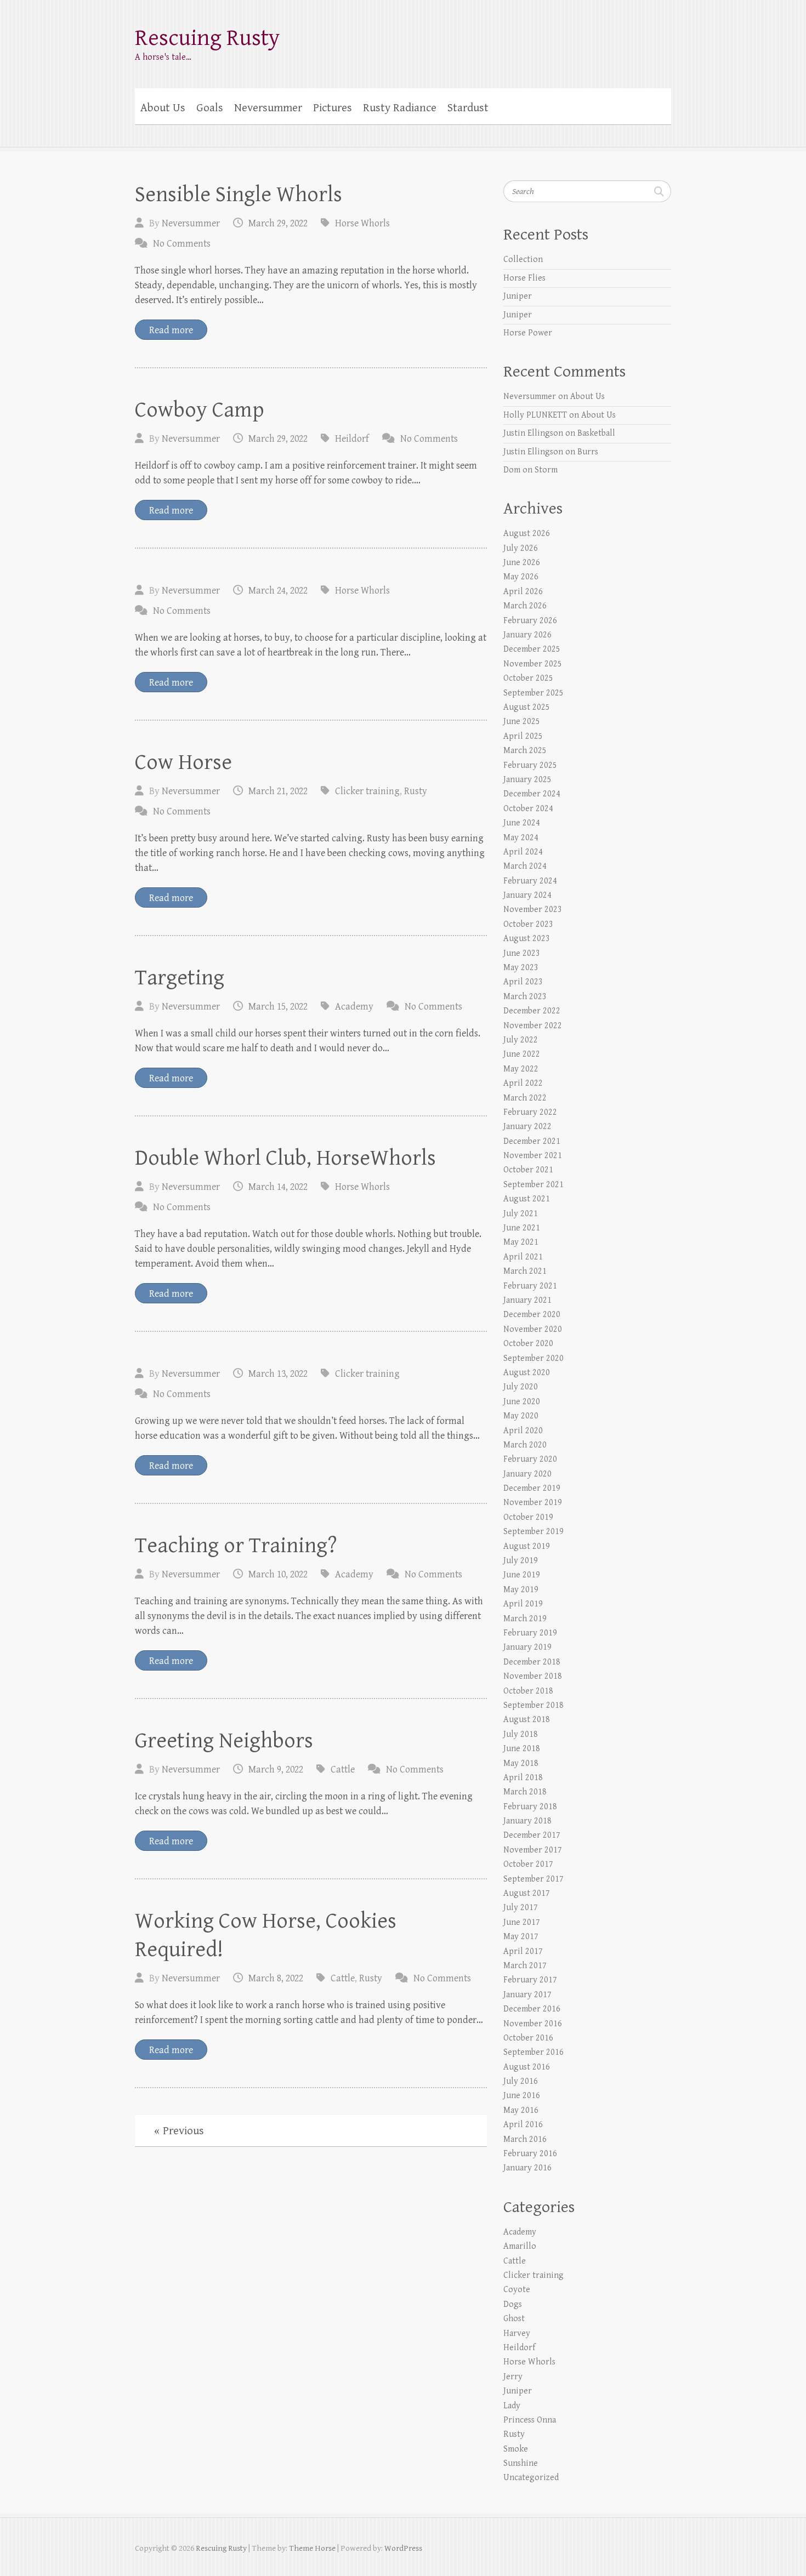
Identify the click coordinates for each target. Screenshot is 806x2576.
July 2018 (521, 1734)
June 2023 (522, 953)
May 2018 (521, 1763)
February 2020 (530, 1459)
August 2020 (527, 1373)
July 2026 (521, 548)
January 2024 (527, 895)
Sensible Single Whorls (239, 195)
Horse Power (528, 333)
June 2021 (522, 1228)
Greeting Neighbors (224, 1741)
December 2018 (532, 1662)
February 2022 (530, 1112)
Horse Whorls (362, 223)
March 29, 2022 (278, 223)
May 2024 (521, 838)
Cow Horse (183, 762)
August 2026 (527, 534)
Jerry (513, 2377)
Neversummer (268, 108)
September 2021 (533, 1185)
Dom (512, 470)
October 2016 (528, 2038)
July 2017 (521, 1908)
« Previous (179, 2131)
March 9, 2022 (276, 1769)
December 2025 (532, 649)
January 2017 (527, 1995)
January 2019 (527, 1647)
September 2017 (533, 1879)
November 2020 (533, 1329)
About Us (163, 108)
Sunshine (521, 2463)
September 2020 (533, 1358)
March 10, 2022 (278, 1574)
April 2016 (523, 2125)
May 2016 (521, 2110)
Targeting (180, 978)
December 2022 (532, 1011)
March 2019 (525, 1619)
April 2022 (523, 1083)
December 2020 (532, 1315)
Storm (546, 470)
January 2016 (527, 2168)
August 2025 (527, 707)
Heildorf (352, 439)
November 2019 (533, 1503)
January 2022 (527, 1127)
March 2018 (525, 1792)
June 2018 (522, 1749)
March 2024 (525, 866)
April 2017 (523, 1951)
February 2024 (530, 881)
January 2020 (527, 1474)
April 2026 (523, 592)
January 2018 (527, 1821)
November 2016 (533, 2024)
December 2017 (532, 1835)
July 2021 (521, 1214)
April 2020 (523, 1431)
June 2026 (522, 563)
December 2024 (532, 794)
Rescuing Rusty (208, 38)
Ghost (514, 2319)
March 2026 (525, 606)
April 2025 (523, 736)
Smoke (516, 2449)
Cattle (343, 1769)
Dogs (513, 2304)
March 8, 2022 (276, 1978)
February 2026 (530, 621)
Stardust (468, 108)
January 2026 (527, 635)
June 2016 (522, 2096)
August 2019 (527, 1546)
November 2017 (533, 1850)
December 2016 (532, 2009)
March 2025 (525, 751)
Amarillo (520, 2246)
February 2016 (530, 2154)
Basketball (596, 433)
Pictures (333, 108)
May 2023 (521, 968)
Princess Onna (530, 2420)
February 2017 (530, 1980)
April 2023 (523, 982)
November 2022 (533, 1026)
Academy (354, 1007)
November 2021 (533, 1156)
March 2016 (525, 2139)
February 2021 (530, 1286)
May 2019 (521, 1590)
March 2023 (525, 997)
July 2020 (521, 1387)
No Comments (182, 244)
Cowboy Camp (200, 410)
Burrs (588, 452)
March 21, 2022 (278, 791)
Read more (171, 330)
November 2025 (533, 664)
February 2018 (530, 1807)
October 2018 (528, 1691)
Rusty (416, 791)
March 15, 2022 (278, 1007)
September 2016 (533, 2052)
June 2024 (522, 823)
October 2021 (528, 1170)
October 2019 (528, 1517)
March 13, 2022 (278, 1374)
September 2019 (533, 1532)
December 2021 (532, 1141)
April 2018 (523, 1778)
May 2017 (521, 1937)
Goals (210, 108)
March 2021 (525, 1271)
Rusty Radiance (400, 108)
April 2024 (523, 852)
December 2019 (532, 1488)
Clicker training (367, 791)
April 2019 (523, 1604)
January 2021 (527, 1300)
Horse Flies (524, 278)
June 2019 (522, 1575)
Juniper (518, 296)
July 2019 (521, 1561)
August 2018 (527, 1720)
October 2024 (528, 809)
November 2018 (533, 1676)
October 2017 (528, 1864)
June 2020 (522, 1402)
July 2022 (521, 1040)
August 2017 (527, 1893)
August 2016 (527, 2067)
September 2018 (533, 1705)
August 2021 (527, 1199)
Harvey (517, 2333)
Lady (512, 2406)
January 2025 (527, 780)
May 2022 (521, 1069)
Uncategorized (531, 2478)
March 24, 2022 (278, 591)
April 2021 (523, 1257)
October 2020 (528, 1344)
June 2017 (522, 1922)
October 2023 (528, 924)
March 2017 (525, 1966)
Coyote (517, 2290)
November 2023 (533, 910)
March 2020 (525, 1445)
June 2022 (522, 1054)
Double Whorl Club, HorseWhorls (285, 1158)
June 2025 (522, 722)
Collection (523, 260)
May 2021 (521, 1242)
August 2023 (527, 939)
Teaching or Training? (236, 1546)
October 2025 (528, 678)
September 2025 (533, 693)
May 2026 (521, 577)
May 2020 (521, 1416)
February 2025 (530, 765)
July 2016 (521, 2081)
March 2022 (525, 1098)
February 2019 (530, 1633)
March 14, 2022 (278, 1187)
